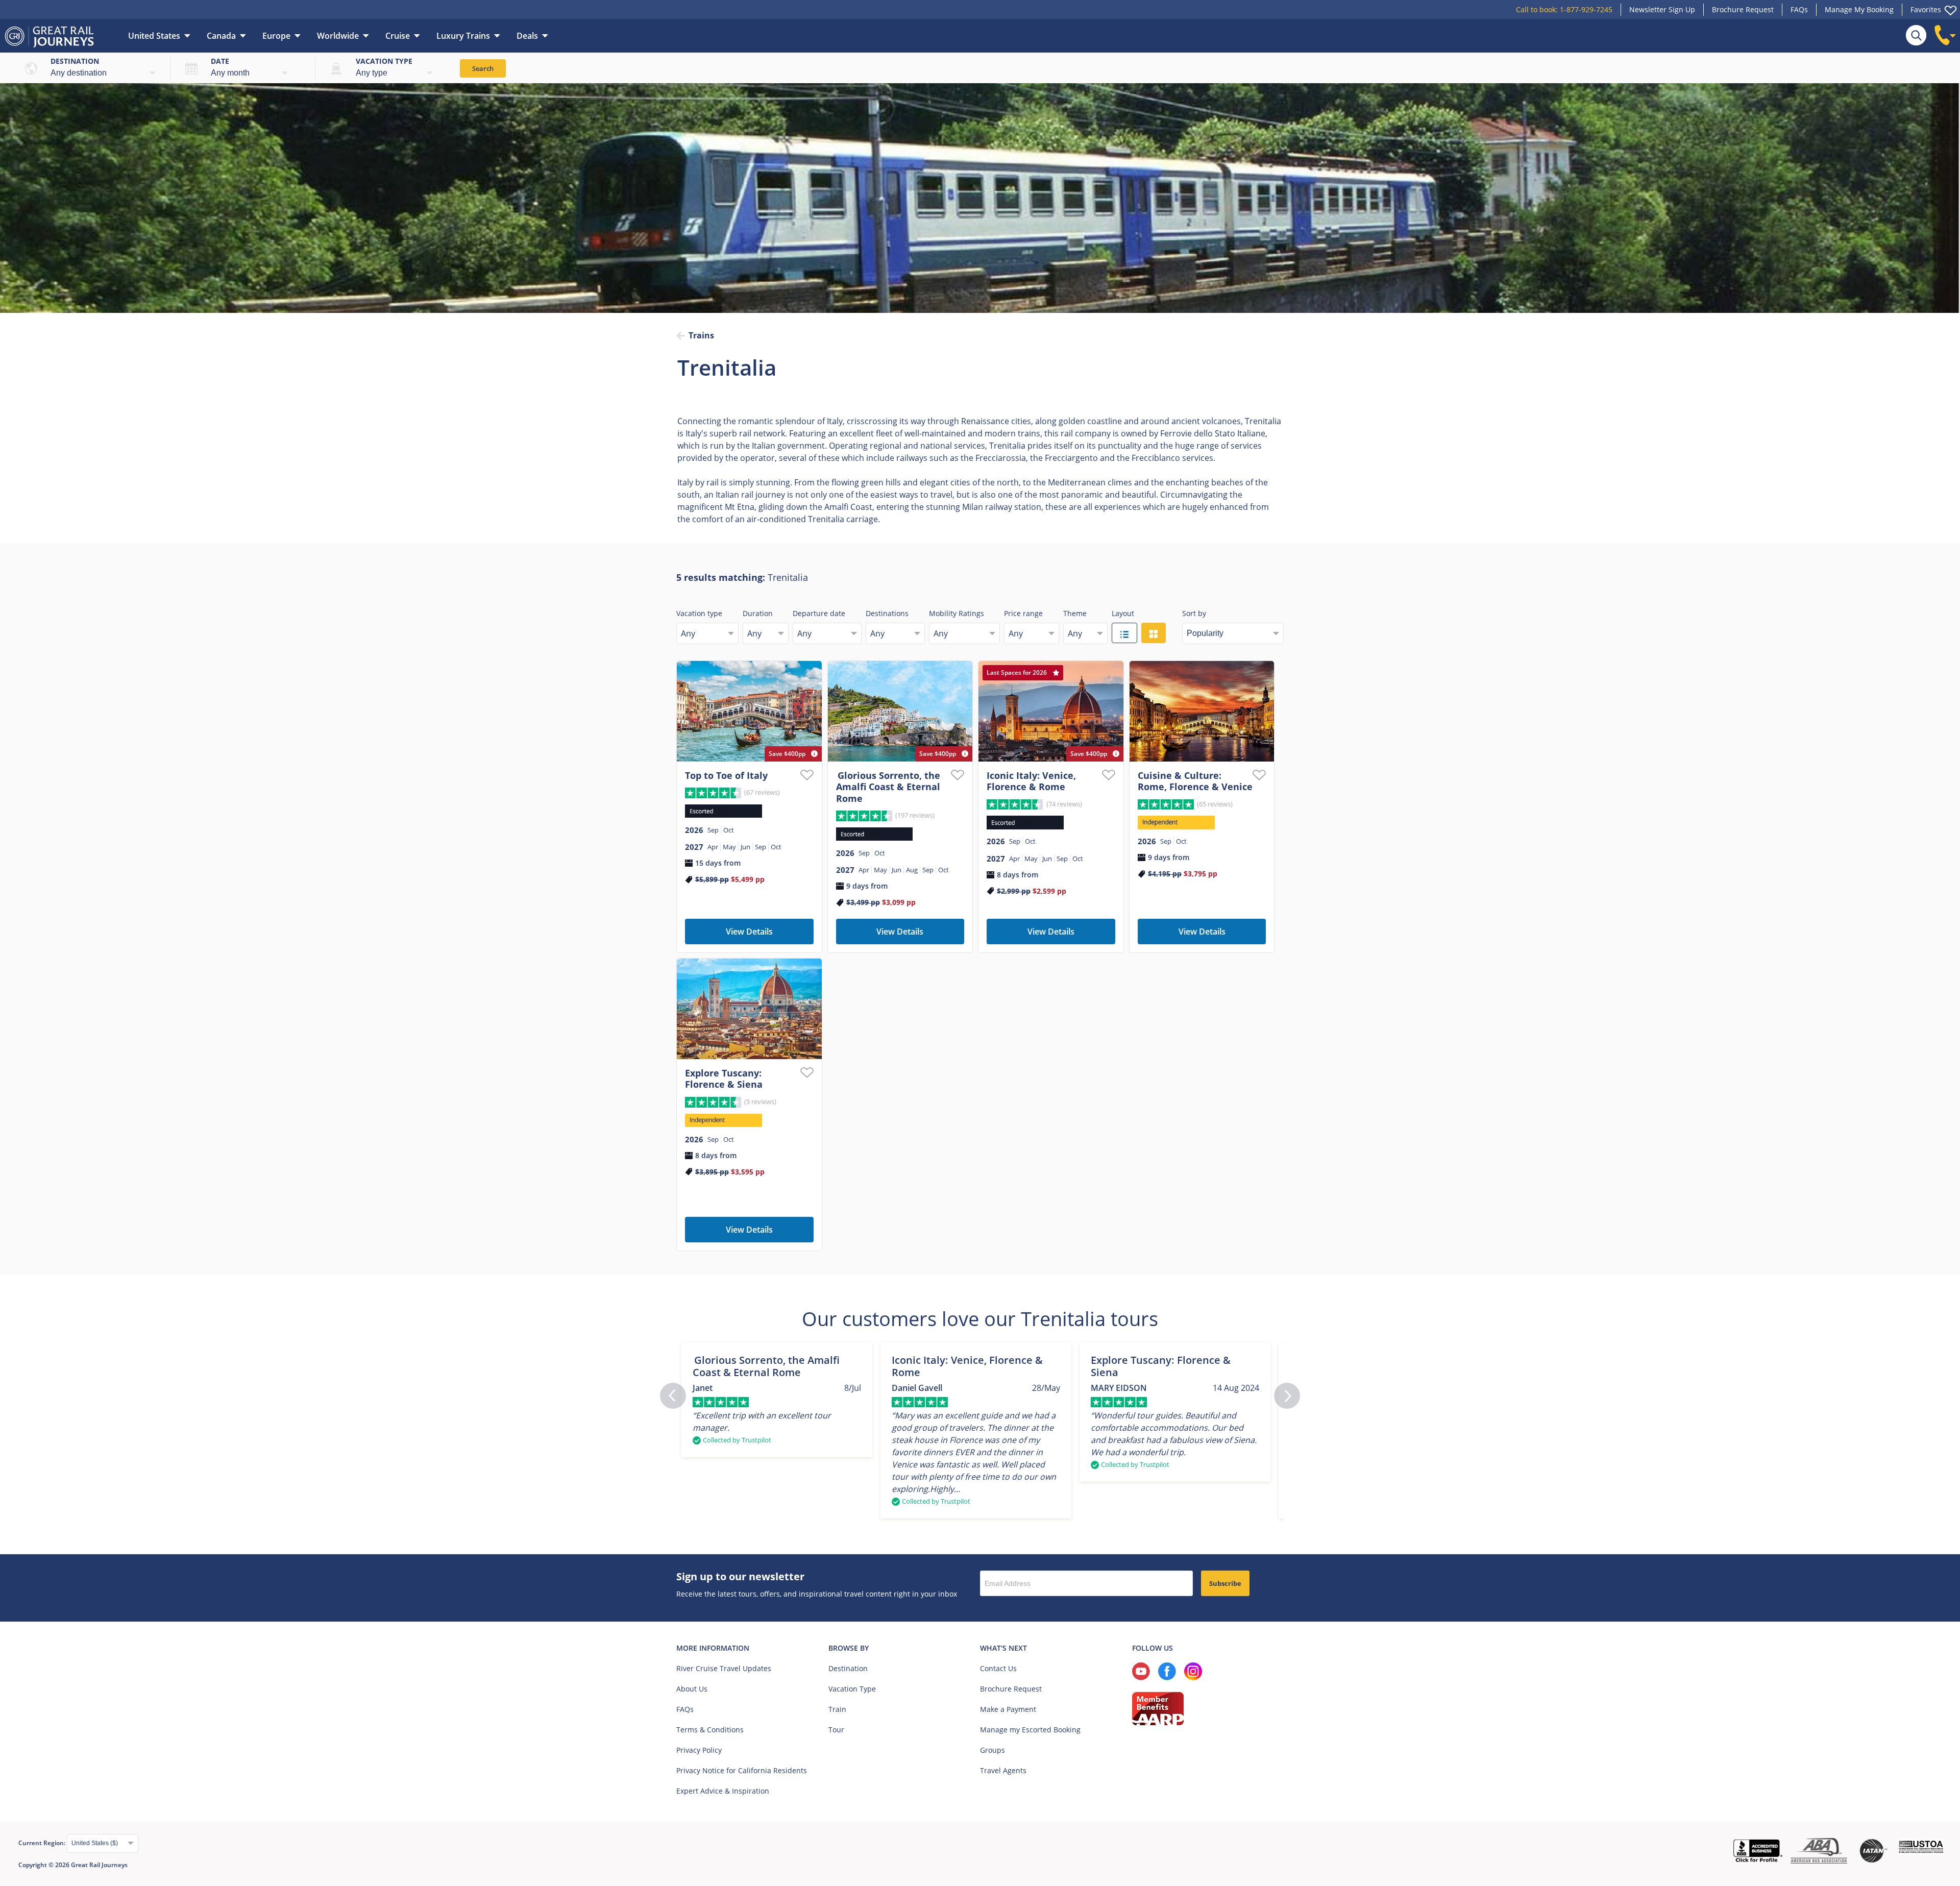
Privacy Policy (699, 1750)
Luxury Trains (463, 36)
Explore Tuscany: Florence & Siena (724, 1079)
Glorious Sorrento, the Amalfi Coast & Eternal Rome (888, 787)
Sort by (1194, 613)
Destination (75, 61)
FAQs (1799, 9)
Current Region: (43, 1843)
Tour (836, 1730)
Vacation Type (852, 1689)
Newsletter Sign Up (1662, 9)
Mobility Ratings (957, 613)
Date (220, 61)
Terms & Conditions (710, 1730)
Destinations (887, 613)
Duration (758, 613)
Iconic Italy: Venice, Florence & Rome (1031, 781)
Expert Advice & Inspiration (723, 1791)
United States (154, 36)
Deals (527, 36)
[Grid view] (1154, 633)
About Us (692, 1689)
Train (837, 1709)
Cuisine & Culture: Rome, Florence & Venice (1195, 781)
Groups (993, 1750)
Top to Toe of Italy (726, 775)
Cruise (398, 36)
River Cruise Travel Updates (724, 1668)
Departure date (819, 613)
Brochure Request (1743, 9)
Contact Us (998, 1668)
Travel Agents (1003, 1770)
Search (483, 68)
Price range (1023, 613)
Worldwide (338, 36)
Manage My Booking (1859, 9)
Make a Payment (1008, 1709)
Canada (221, 36)
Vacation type (384, 61)
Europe (276, 36)
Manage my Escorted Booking (1030, 1730)
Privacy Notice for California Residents (742, 1770)
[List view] (1124, 633)
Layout (1123, 613)
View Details (749, 932)
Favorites (1926, 9)
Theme (1075, 613)
